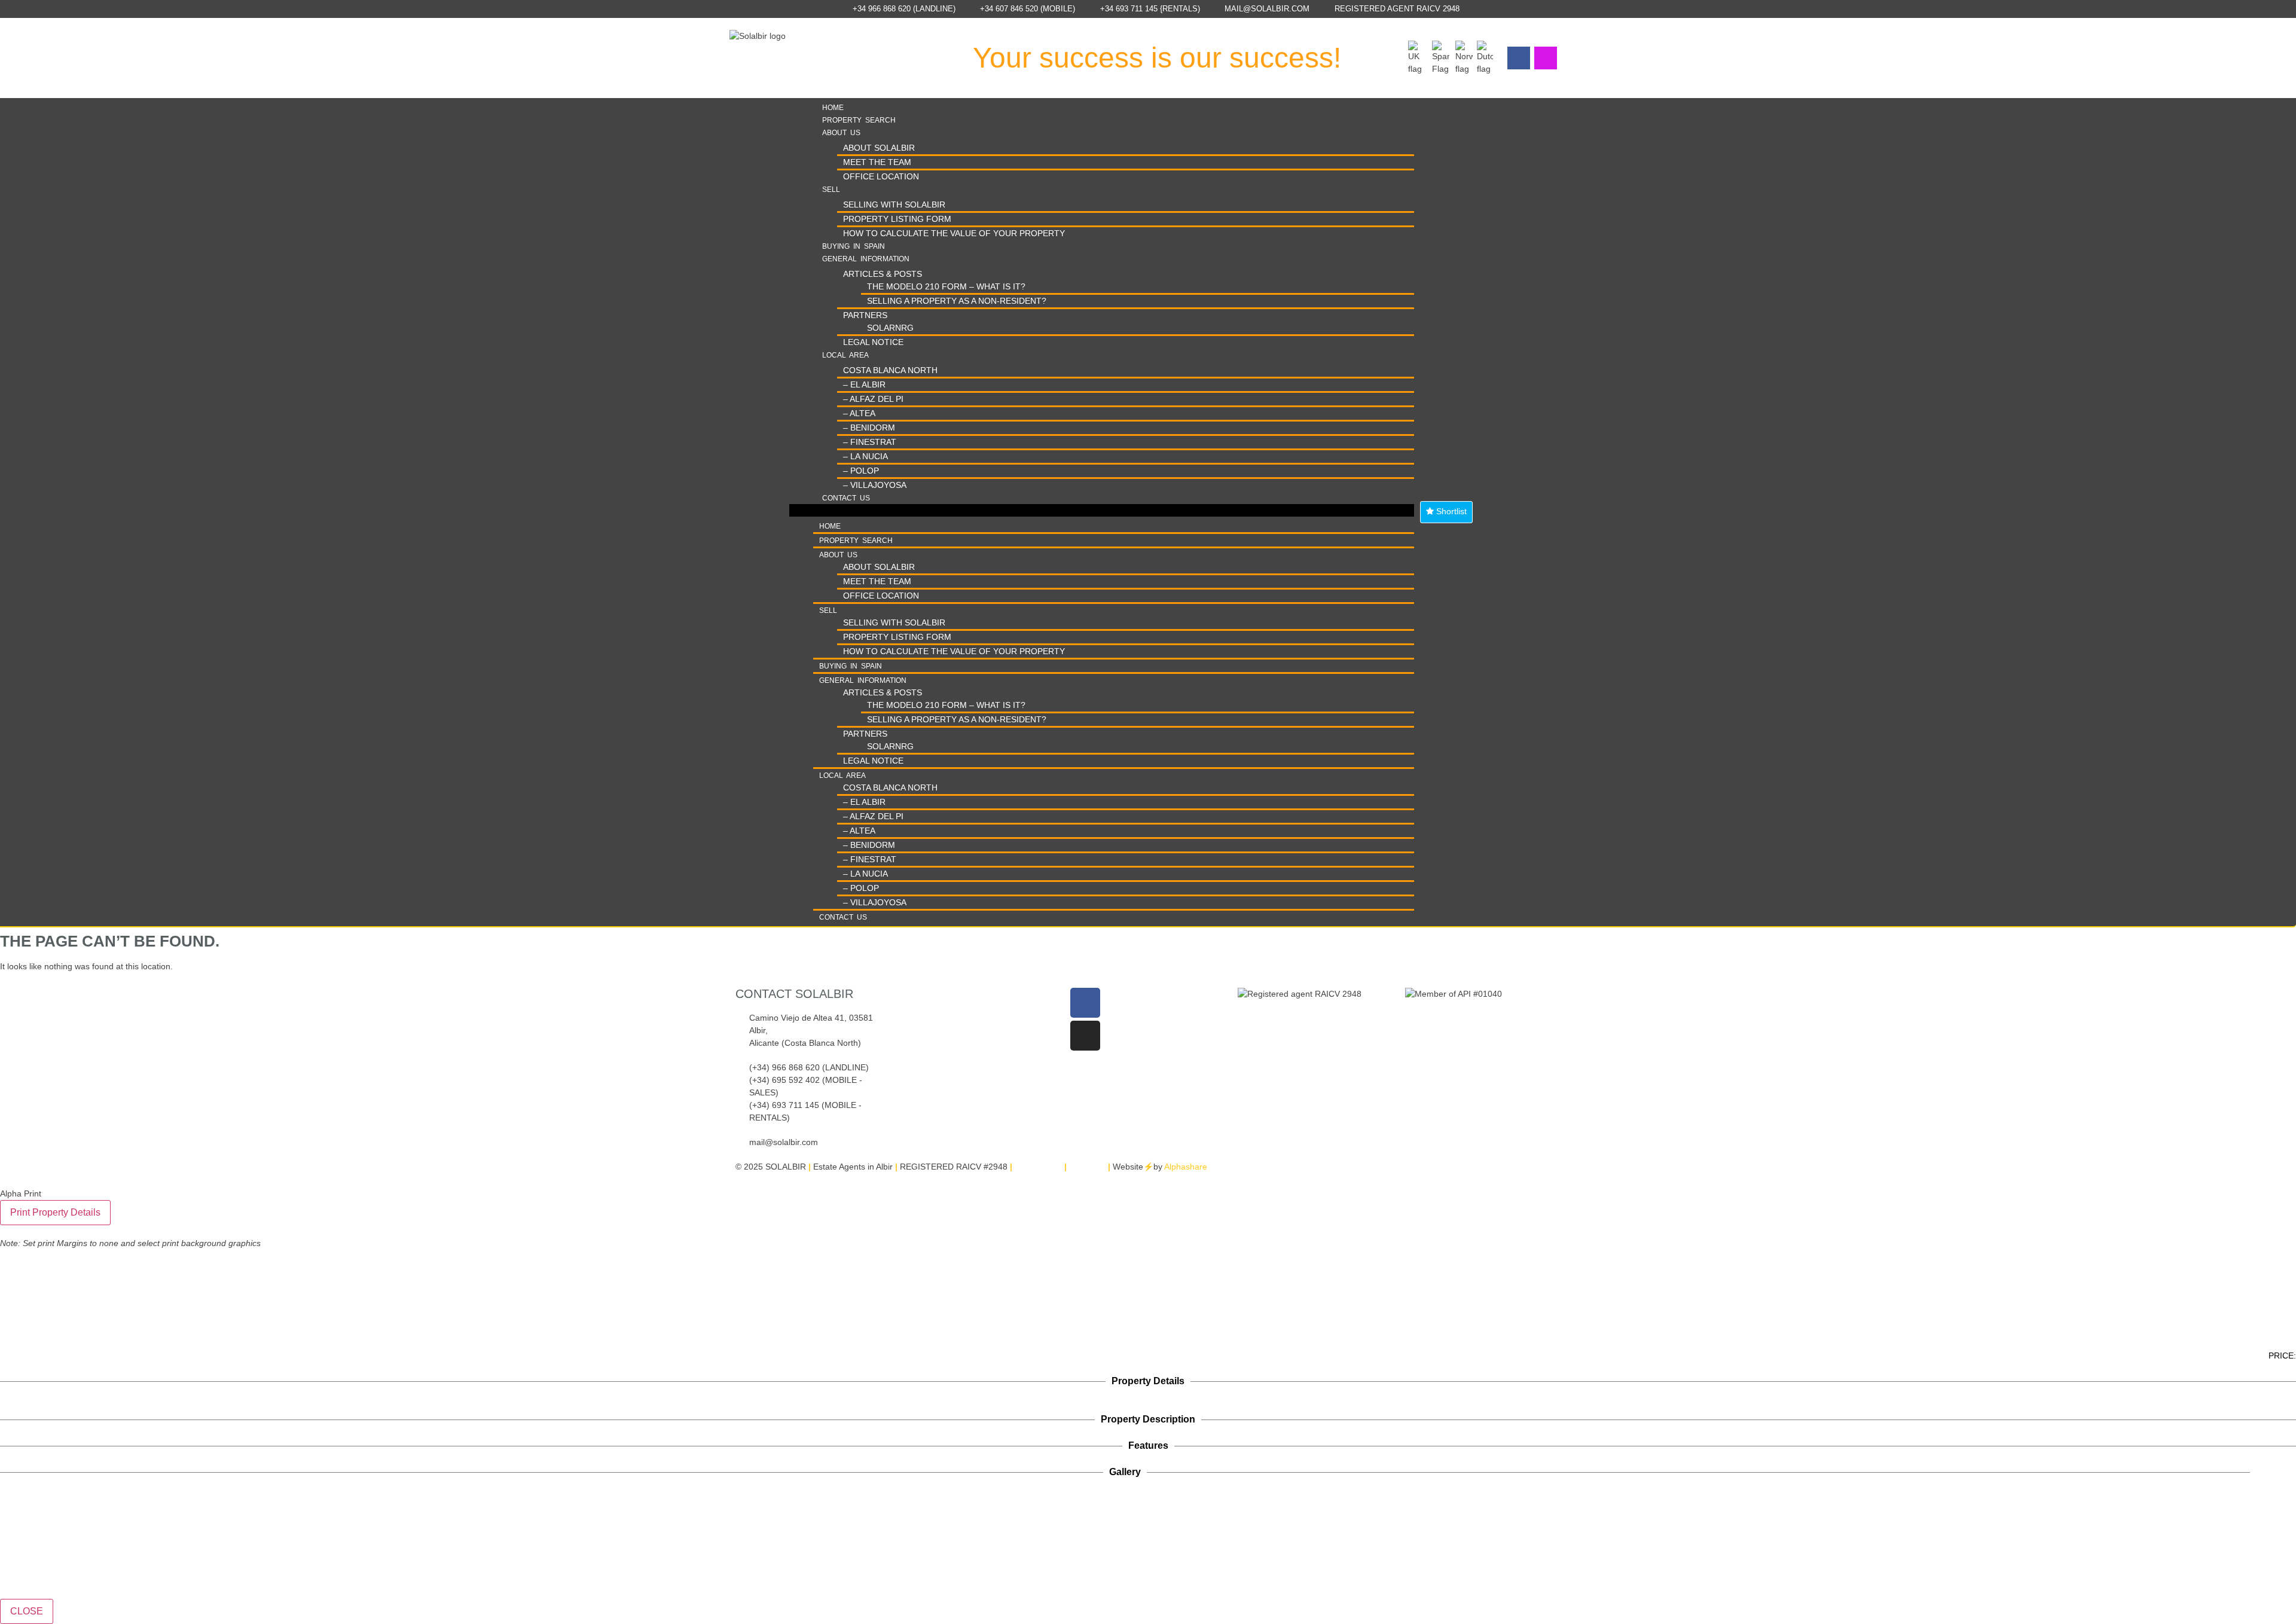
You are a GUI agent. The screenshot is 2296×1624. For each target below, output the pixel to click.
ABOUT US (841, 133)
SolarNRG (890, 328)
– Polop (861, 471)
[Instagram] (1546, 58)
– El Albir (864, 384)
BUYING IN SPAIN (854, 246)
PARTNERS (865, 315)
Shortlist (1450, 511)
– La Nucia (865, 456)
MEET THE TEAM (877, 162)
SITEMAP (1087, 1167)
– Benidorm (869, 428)
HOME (833, 108)
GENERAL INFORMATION (866, 259)
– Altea (859, 413)
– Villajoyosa (875, 485)
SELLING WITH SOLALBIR (894, 204)
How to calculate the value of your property (954, 233)
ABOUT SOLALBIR (879, 148)
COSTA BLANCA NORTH (890, 370)
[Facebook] (1519, 58)
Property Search (859, 120)
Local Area (845, 355)
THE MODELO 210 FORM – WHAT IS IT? (946, 286)
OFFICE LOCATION (881, 176)
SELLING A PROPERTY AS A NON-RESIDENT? (957, 301)
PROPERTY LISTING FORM (897, 219)
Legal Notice (873, 342)
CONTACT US (846, 498)
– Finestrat (870, 442)
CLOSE (27, 1611)
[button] (1102, 510)
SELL (831, 190)
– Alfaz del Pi (873, 399)
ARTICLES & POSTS (883, 274)
